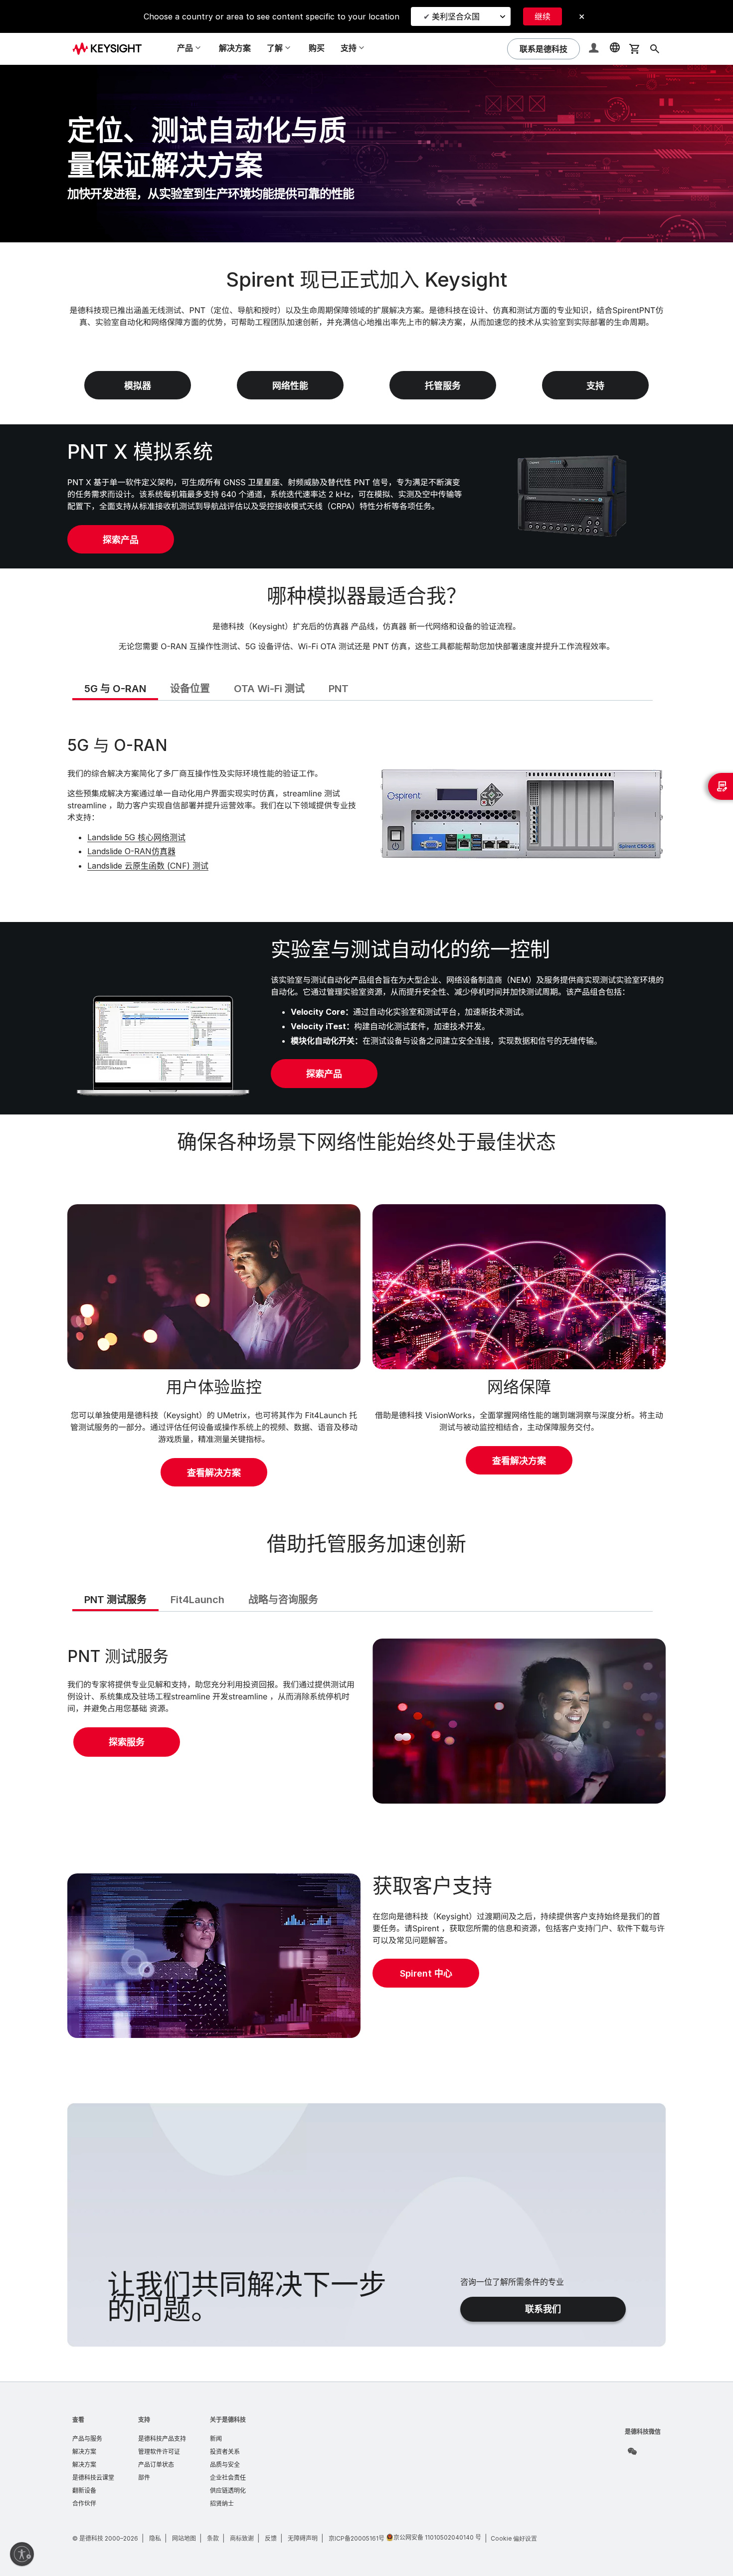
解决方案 (235, 48)
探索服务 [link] (127, 1742)
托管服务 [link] (443, 386)
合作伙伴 (84, 2503)
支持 (144, 2420)
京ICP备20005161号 (357, 2538)
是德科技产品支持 (162, 2439)
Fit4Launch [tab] (197, 1600)
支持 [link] (595, 386)
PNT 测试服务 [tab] (115, 1600)
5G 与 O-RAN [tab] (115, 689)
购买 (317, 48)
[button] (595, 49)
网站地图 (184, 2538)
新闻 (216, 2439)
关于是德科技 (228, 2420)
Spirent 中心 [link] (426, 1973)
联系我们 (543, 2309)
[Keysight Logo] (111, 49)
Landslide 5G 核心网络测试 (136, 837)
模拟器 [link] (138, 386)
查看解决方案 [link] (214, 1473)
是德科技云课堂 (93, 2478)
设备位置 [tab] (190, 689)
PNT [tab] (339, 689)
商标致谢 (242, 2538)
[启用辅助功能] (22, 2554)
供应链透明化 (228, 2490)
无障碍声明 (303, 2538)
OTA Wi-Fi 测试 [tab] (269, 689)
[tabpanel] (366, 810)
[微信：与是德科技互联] (632, 2451)
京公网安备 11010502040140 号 (437, 2537)
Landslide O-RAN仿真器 (131, 851)
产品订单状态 (156, 2465)
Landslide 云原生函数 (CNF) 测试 (148, 866)
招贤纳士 (222, 2503)
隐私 (155, 2538)
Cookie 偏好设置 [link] (514, 2538)
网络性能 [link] (290, 386)
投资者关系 (225, 2452)
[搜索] (655, 49)
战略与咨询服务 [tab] (283, 1600)
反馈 (271, 2538)
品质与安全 (225, 2465)
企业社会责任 (228, 2478)
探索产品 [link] (121, 540)
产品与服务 (87, 2439)
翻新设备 (84, 2490)
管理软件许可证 (159, 2452)
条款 (213, 2538)
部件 (144, 2478)
